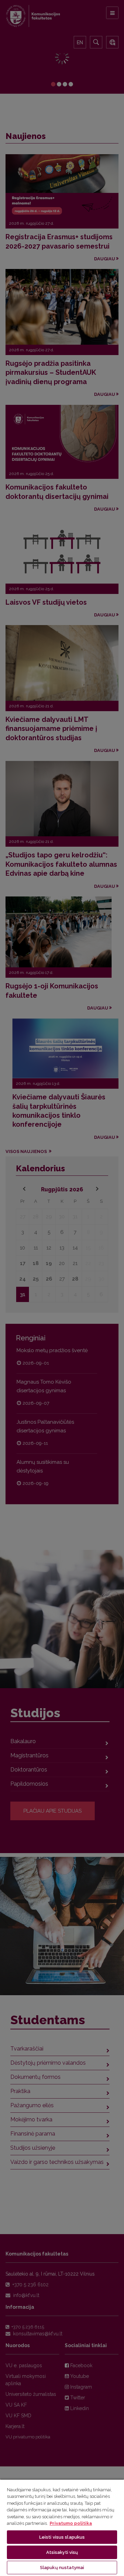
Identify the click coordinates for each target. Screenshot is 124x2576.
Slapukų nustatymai (62, 2568)
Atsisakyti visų (62, 2552)
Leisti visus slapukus (62, 2537)
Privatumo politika (71, 2523)
